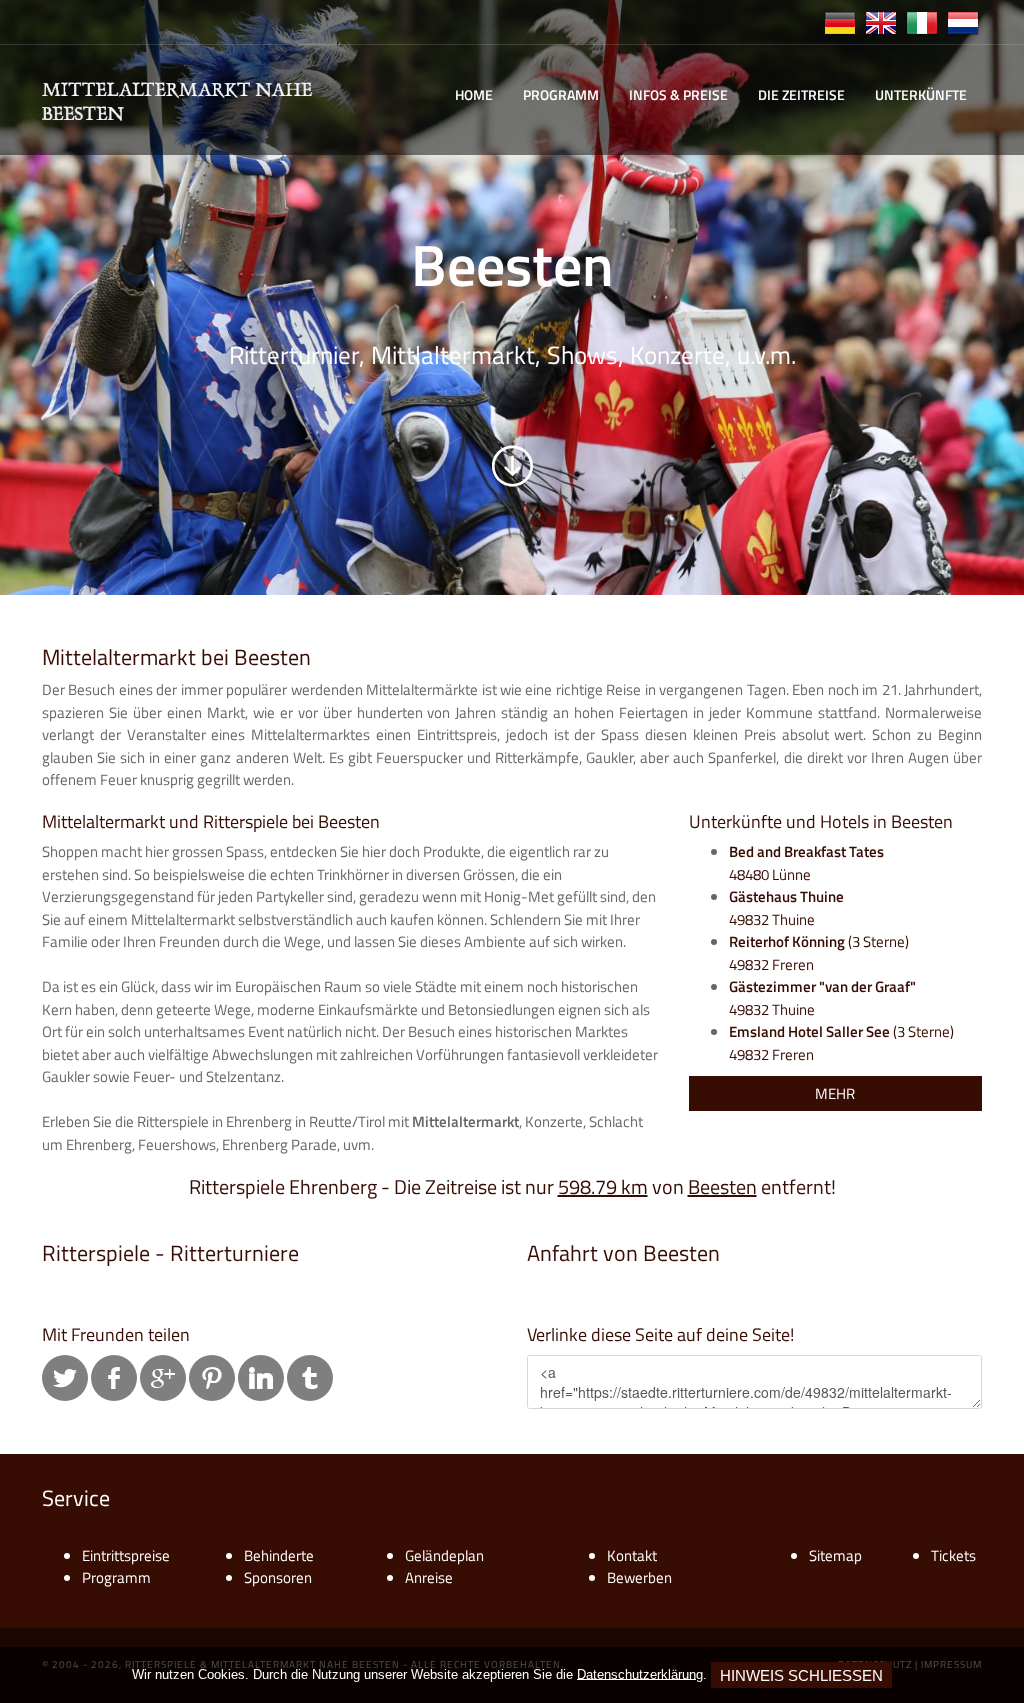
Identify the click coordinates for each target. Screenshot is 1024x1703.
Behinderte (279, 1555)
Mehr (835, 1093)
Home (474, 94)
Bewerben (639, 1577)
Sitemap (835, 1555)
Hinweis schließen (801, 1675)
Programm (561, 94)
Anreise (429, 1577)
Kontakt (632, 1555)
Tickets (953, 1555)
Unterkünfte (921, 94)
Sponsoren (278, 1577)
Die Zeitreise (801, 94)
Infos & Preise (678, 94)
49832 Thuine (786, 908)
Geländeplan (444, 1555)
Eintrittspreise (126, 1555)
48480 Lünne (806, 863)
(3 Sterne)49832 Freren (819, 953)
